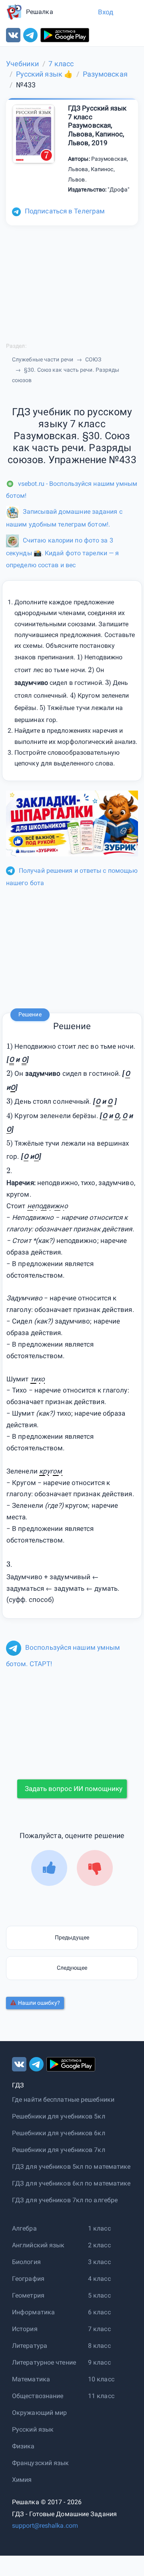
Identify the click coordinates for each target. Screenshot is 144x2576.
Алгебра (24, 2228)
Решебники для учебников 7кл (59, 2150)
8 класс (99, 2346)
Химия (22, 2480)
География (28, 2279)
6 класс (99, 2312)
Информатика (33, 2312)
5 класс (99, 2295)
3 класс (99, 2262)
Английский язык (38, 2245)
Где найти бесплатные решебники (63, 2100)
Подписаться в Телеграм (65, 211)
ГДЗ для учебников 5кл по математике (71, 2167)
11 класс (101, 2396)
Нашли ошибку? (39, 2003)
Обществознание (38, 2396)
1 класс (99, 2228)
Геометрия (28, 2295)
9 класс (99, 2362)
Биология (26, 2262)
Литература (30, 2346)
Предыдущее (72, 1937)
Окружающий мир (39, 2413)
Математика (31, 2379)
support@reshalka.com (45, 2526)
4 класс (99, 2279)
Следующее (72, 1968)
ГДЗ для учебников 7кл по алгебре (65, 2200)
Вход (106, 12)
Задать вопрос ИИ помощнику (74, 1789)
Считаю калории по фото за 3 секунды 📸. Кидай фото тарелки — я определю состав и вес (62, 552)
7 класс (99, 2329)
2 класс (99, 2245)
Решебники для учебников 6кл (59, 2133)
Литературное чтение (44, 2362)
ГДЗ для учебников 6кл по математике (71, 2183)
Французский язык (41, 2463)
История (25, 2329)
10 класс (101, 2379)
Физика (23, 2446)
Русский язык (33, 2429)
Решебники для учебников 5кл (59, 2116)
